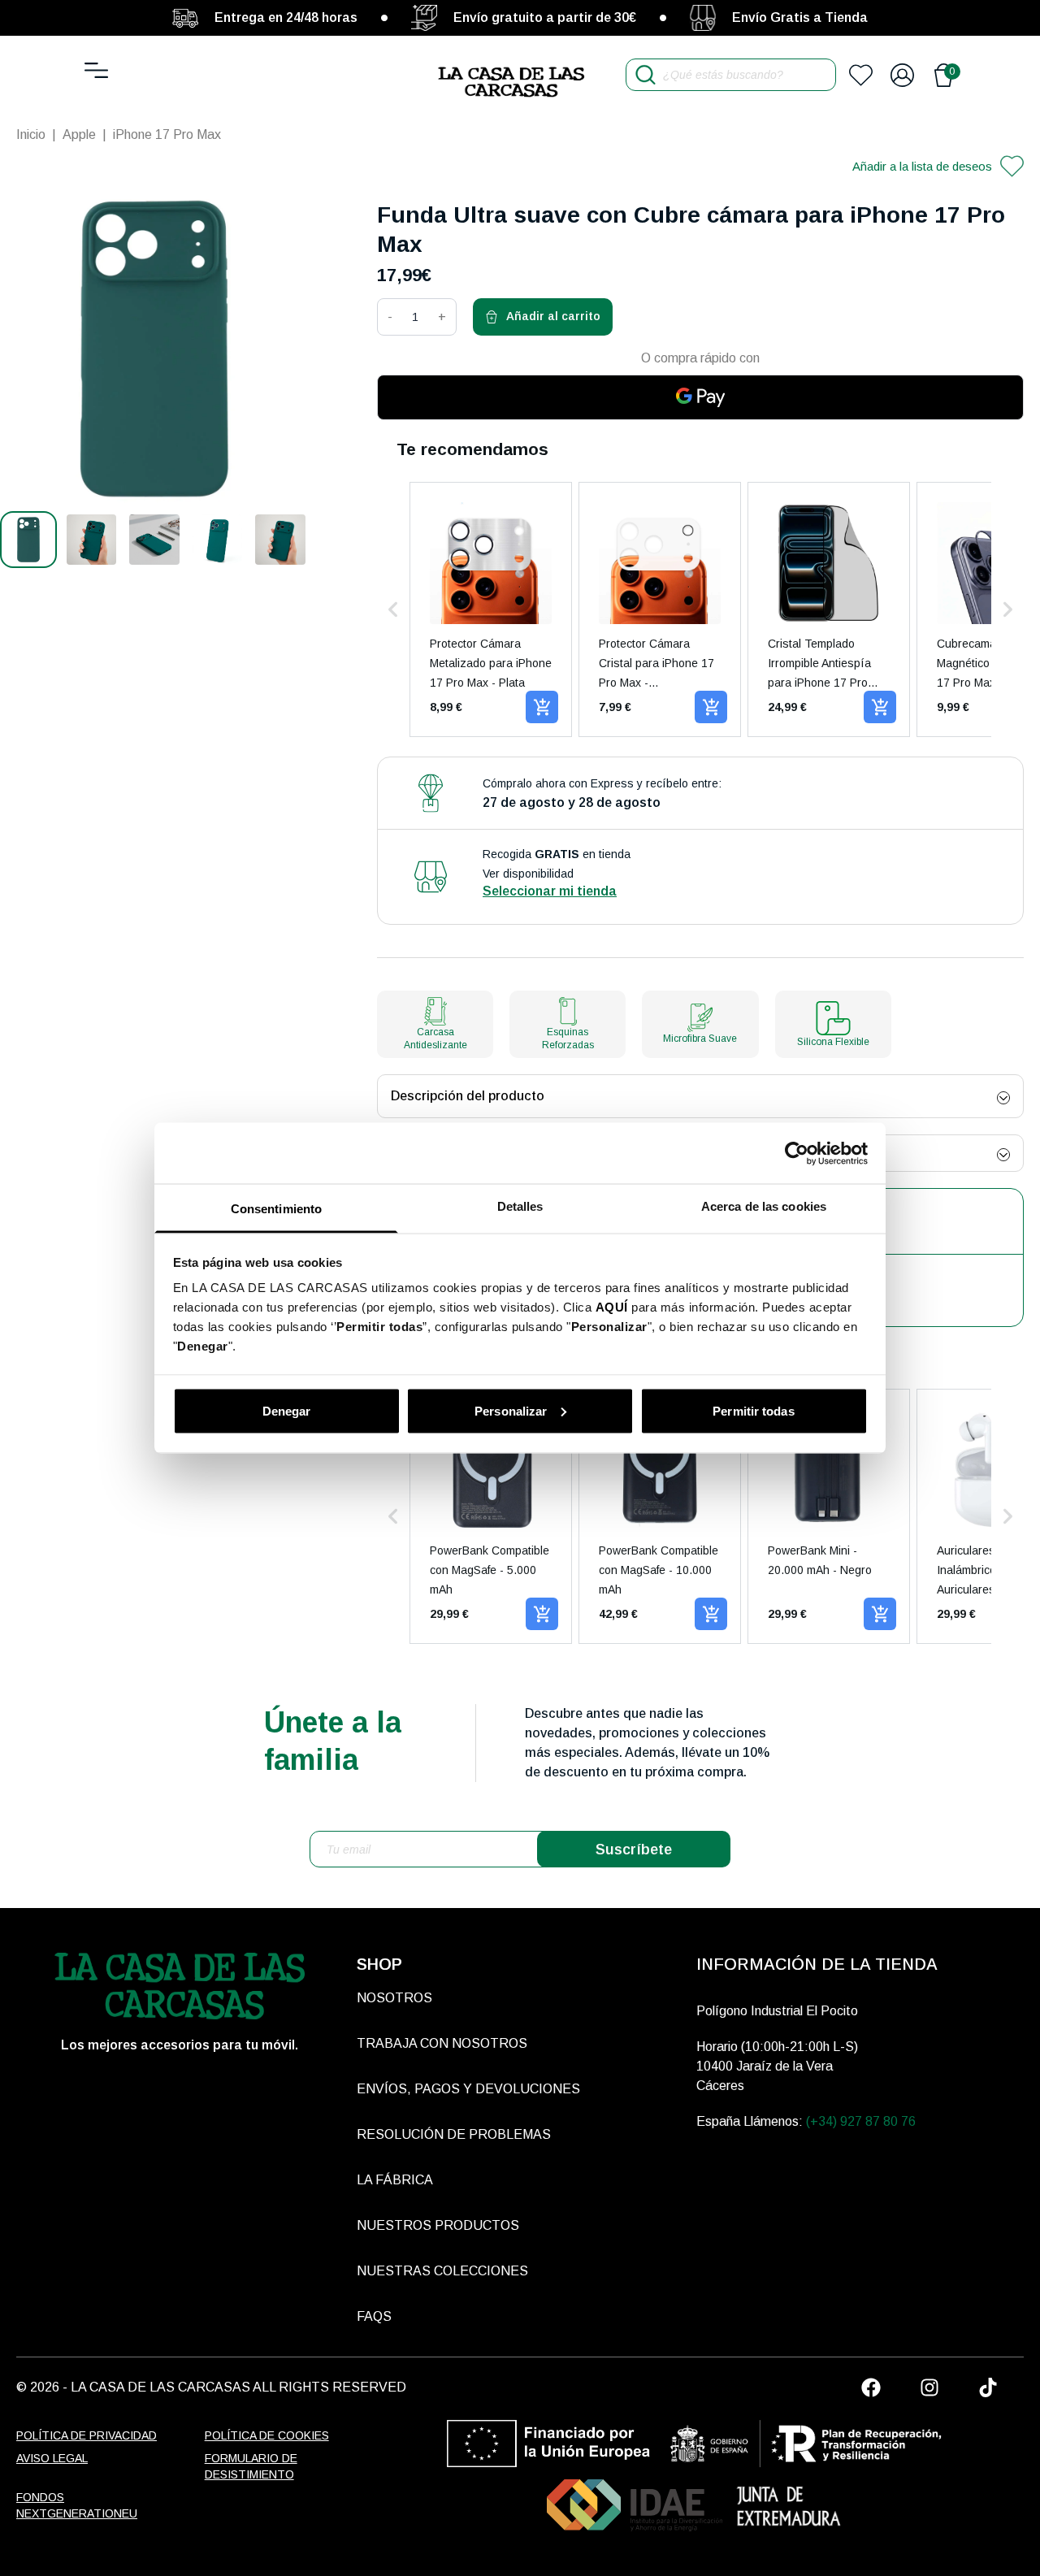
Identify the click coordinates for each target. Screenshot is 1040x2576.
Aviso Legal (52, 2458)
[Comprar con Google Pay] (700, 397)
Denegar (287, 1410)
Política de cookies (267, 2435)
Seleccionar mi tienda (550, 891)
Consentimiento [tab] (276, 1209)
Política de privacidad (87, 2435)
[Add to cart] (542, 707)
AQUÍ (612, 1307)
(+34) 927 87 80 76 (861, 2121)
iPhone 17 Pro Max (167, 134)
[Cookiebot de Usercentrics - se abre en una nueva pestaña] (797, 1153)
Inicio (31, 134)
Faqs (374, 2316)
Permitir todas (753, 1410)
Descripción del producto (468, 1096)
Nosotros (394, 1998)
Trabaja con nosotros (442, 2043)
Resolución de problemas (454, 2134)
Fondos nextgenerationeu (77, 2505)
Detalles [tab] (520, 1206)
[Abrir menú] (96, 70)
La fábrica (395, 2180)
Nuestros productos (438, 2225)
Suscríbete (634, 1850)
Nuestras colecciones (442, 2271)
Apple (79, 134)
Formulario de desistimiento (251, 2466)
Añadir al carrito (553, 316)
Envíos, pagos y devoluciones (468, 2089)
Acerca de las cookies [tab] (764, 1206)
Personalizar (511, 1410)
